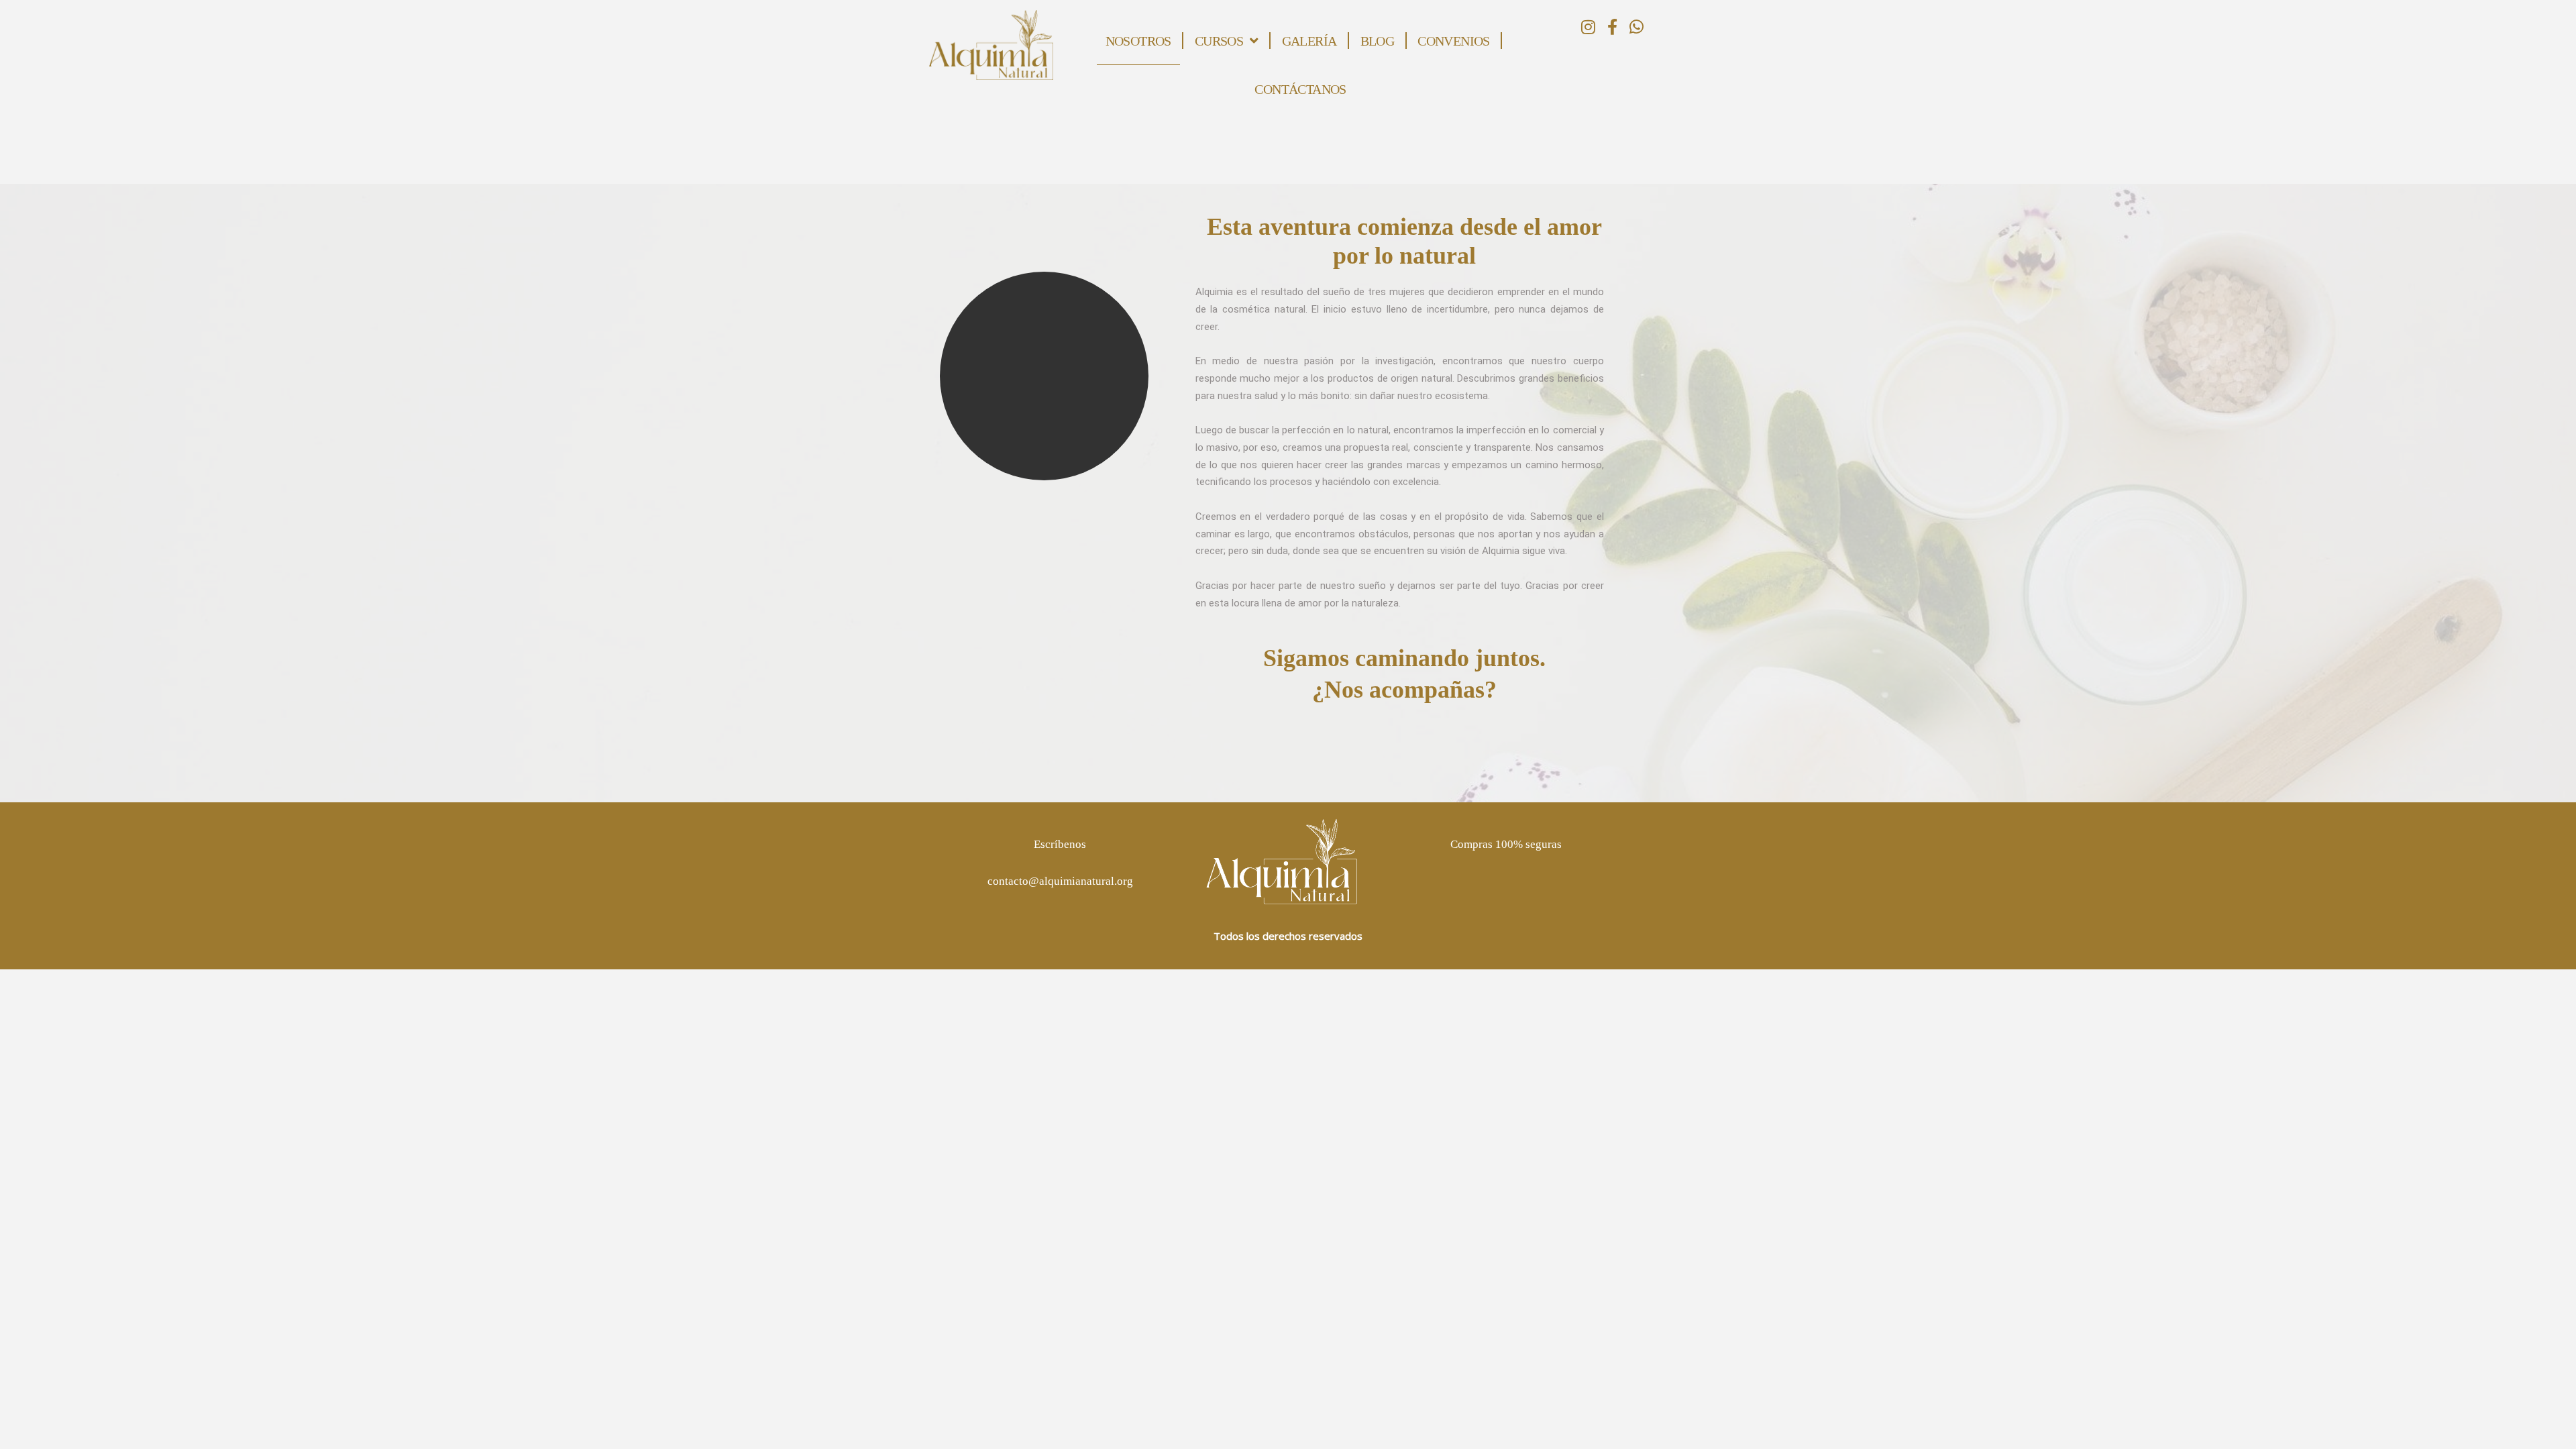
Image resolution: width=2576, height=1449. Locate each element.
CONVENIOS (1454, 41)
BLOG (1378, 41)
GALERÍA (1309, 41)
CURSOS (1219, 41)
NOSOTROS (1138, 41)
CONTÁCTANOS (1300, 89)
